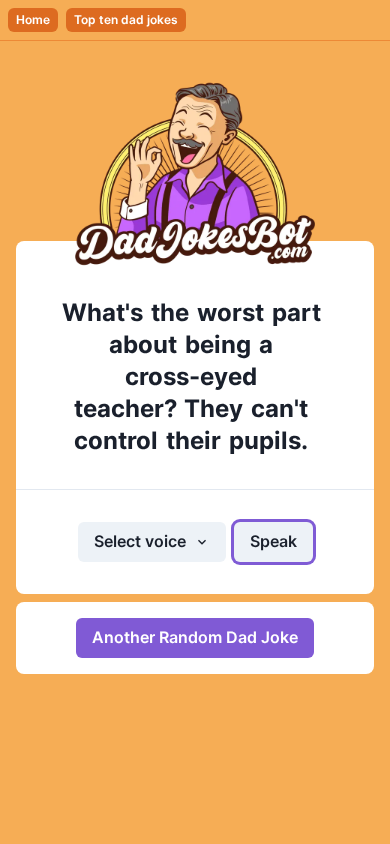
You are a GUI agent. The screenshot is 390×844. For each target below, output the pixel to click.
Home (33, 19)
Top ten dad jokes (126, 19)
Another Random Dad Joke (195, 637)
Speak (273, 541)
